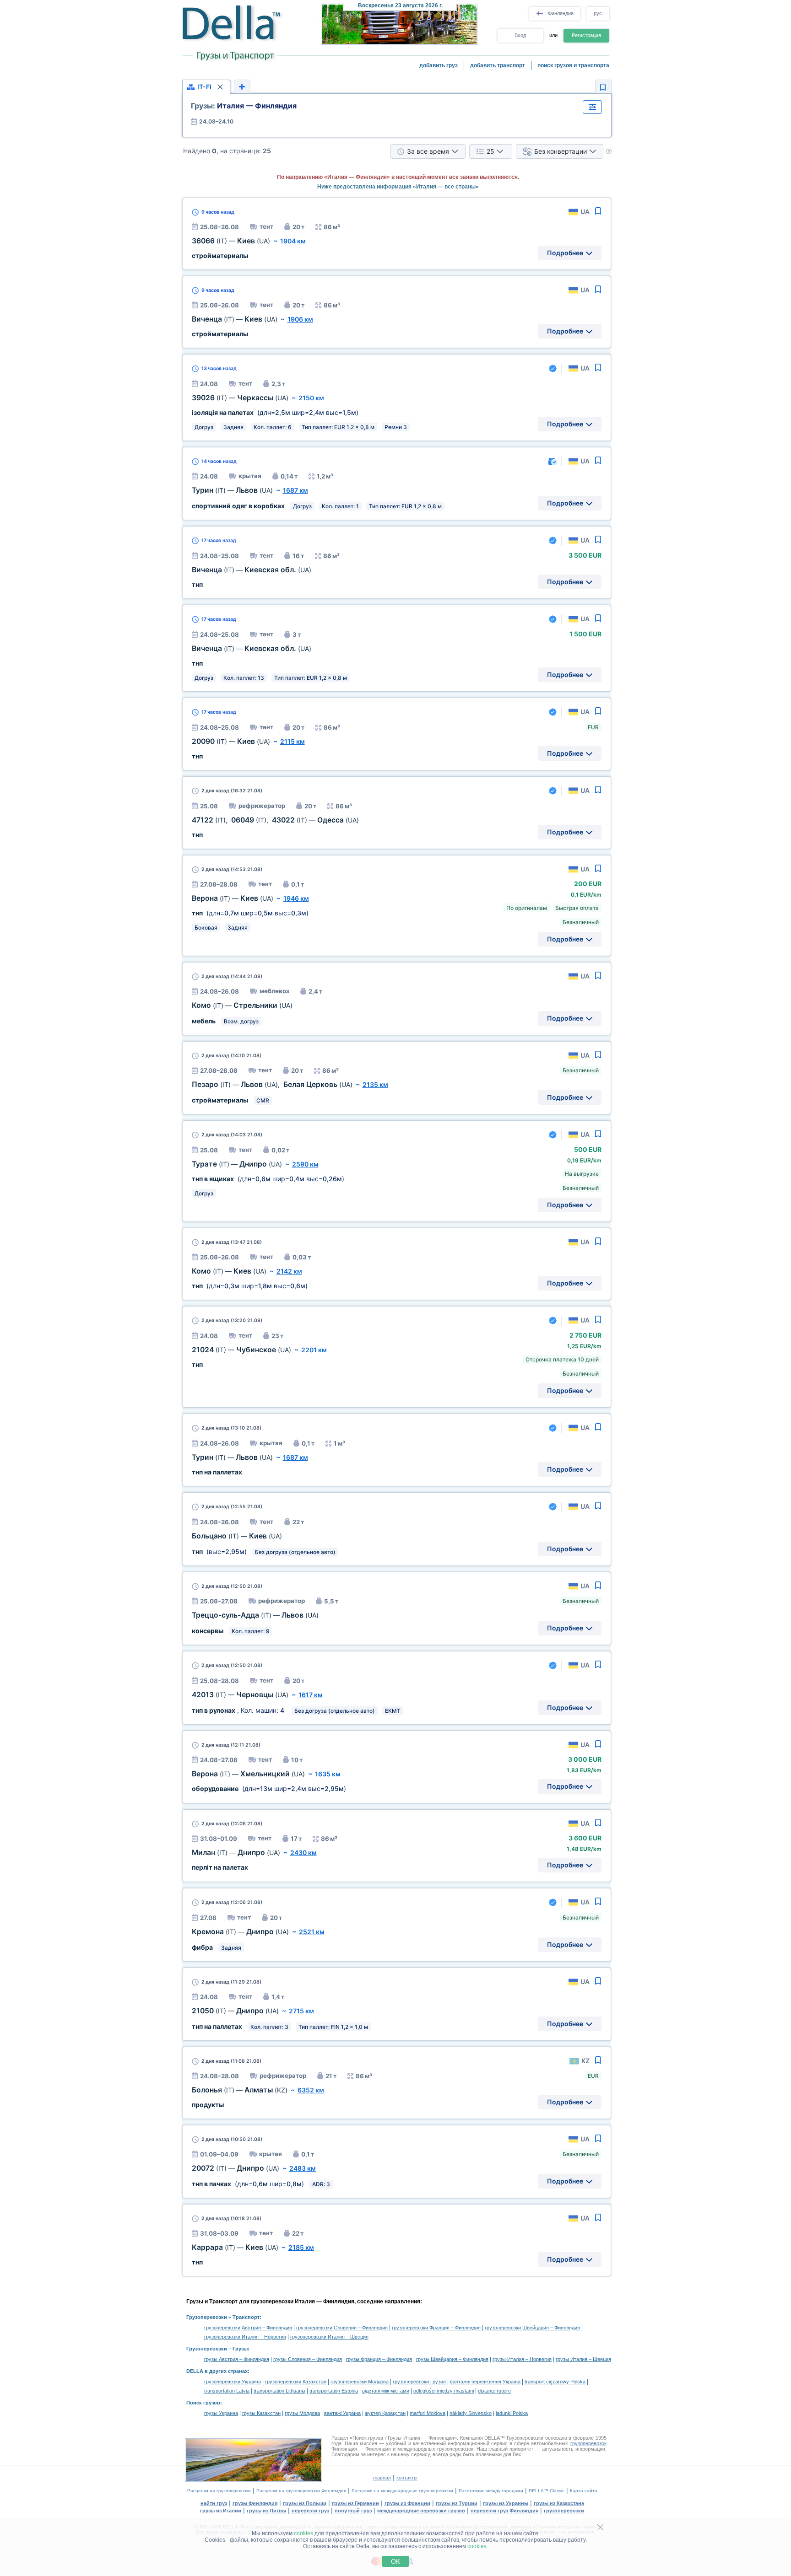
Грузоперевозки (207, 2317)
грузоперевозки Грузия (419, 2382)
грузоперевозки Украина (233, 2382)
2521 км (312, 1932)
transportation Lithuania (279, 2391)
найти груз (214, 2503)
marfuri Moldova (428, 2413)
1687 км (295, 490)
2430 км (303, 1853)
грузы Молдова (302, 2413)
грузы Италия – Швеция (583, 2359)
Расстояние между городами (491, 2491)
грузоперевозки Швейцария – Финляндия (532, 2328)
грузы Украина (221, 2413)
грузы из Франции (407, 2503)
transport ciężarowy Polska (555, 2382)
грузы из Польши (305, 2503)
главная (382, 2478)
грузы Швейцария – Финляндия (452, 2359)
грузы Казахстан (261, 2413)
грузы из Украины (506, 2503)
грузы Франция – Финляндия (379, 2359)
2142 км (289, 1271)
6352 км (311, 2090)
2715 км (301, 2011)
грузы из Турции (457, 2503)
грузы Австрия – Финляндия (237, 2359)
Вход (520, 35)
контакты (407, 2478)
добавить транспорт (498, 65)
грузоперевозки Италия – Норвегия (245, 2337)
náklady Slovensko (471, 2413)
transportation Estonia (334, 2391)
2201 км (314, 1350)
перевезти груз (310, 2511)
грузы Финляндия (255, 2503)
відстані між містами (386, 2391)
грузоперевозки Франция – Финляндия (436, 2328)
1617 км (311, 1695)
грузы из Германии (355, 2503)
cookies (303, 2533)
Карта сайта (584, 2491)
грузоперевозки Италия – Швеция (329, 2337)
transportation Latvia (227, 2391)
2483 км (303, 2168)
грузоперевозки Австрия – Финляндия (248, 2328)
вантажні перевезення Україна (485, 2382)
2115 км (293, 741)
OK (395, 2561)
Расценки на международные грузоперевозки (402, 2491)
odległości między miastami (444, 2391)
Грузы (240, 2349)
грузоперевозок (588, 2443)
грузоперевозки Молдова (360, 2382)
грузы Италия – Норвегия (522, 2359)
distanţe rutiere (494, 2391)
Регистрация (586, 35)
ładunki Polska (512, 2413)
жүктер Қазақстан (385, 2413)
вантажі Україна (342, 2413)
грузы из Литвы (266, 2511)
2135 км (375, 1084)
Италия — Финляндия (244, 106)
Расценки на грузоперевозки (219, 2491)
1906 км (300, 319)
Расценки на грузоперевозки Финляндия (301, 2491)
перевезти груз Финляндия (504, 2511)
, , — (275, 820)
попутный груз (353, 2511)
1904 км (293, 241)
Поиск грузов (203, 2403)
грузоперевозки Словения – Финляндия (342, 2328)
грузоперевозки (564, 2511)
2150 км (311, 398)
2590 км (305, 1164)
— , (272, 1084)
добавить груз (439, 65)
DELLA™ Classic (547, 2491)
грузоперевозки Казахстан (296, 2382)
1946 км (296, 898)
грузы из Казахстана (559, 2503)
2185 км (301, 2247)
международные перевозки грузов (421, 2511)
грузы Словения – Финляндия (308, 2359)
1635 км (328, 1774)
